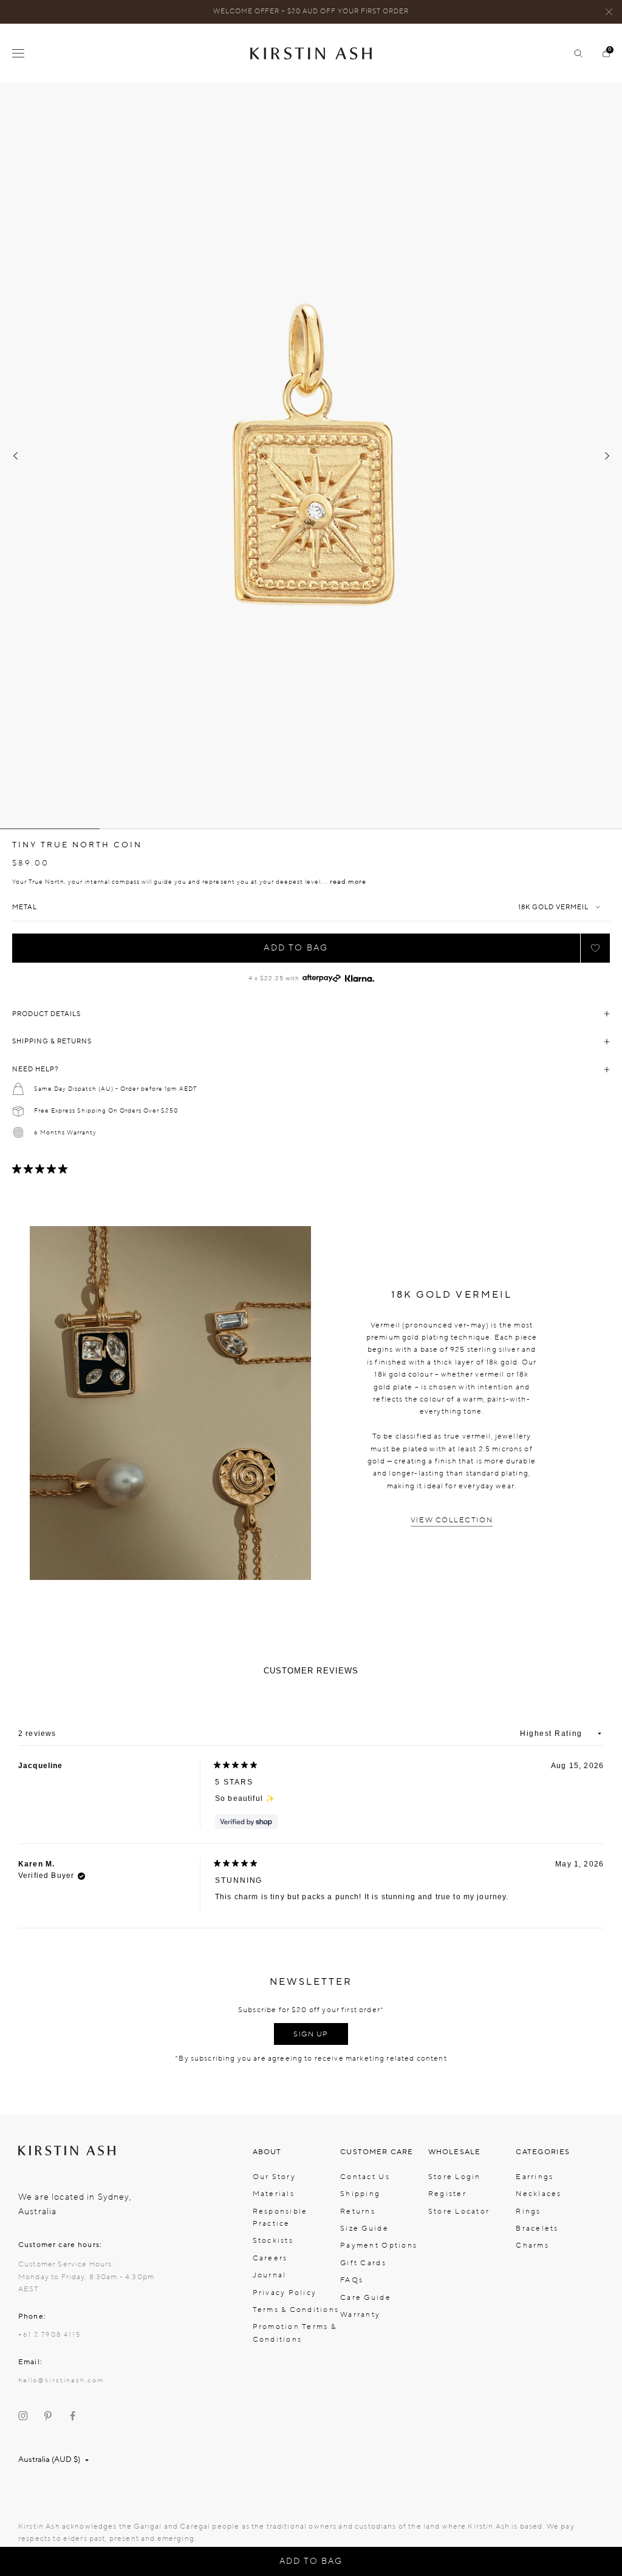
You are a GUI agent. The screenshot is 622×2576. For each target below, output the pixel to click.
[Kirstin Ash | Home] (311, 53)
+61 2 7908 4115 (50, 2335)
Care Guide (366, 2297)
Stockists (273, 2240)
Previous (15, 456)
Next (607, 456)
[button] (595, 948)
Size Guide (364, 2228)
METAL (25, 907)
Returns (358, 2211)
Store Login (455, 2177)
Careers (270, 2258)
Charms (532, 2245)
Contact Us (365, 2177)
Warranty (360, 2314)
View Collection (452, 1520)
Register (447, 2194)
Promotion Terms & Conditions (295, 2333)
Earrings (535, 2177)
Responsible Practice (280, 2217)
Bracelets (537, 2228)
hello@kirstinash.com (61, 2380)
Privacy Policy (285, 2293)
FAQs (352, 2280)
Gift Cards (363, 2263)
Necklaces (538, 2194)
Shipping (360, 2194)
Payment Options (379, 2245)
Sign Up (311, 2034)
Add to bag (296, 948)
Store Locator (459, 2211)
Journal (270, 2275)
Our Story (274, 2177)
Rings (528, 2211)
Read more (348, 882)
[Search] (573, 53)
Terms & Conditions (296, 2310)
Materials (274, 2194)
